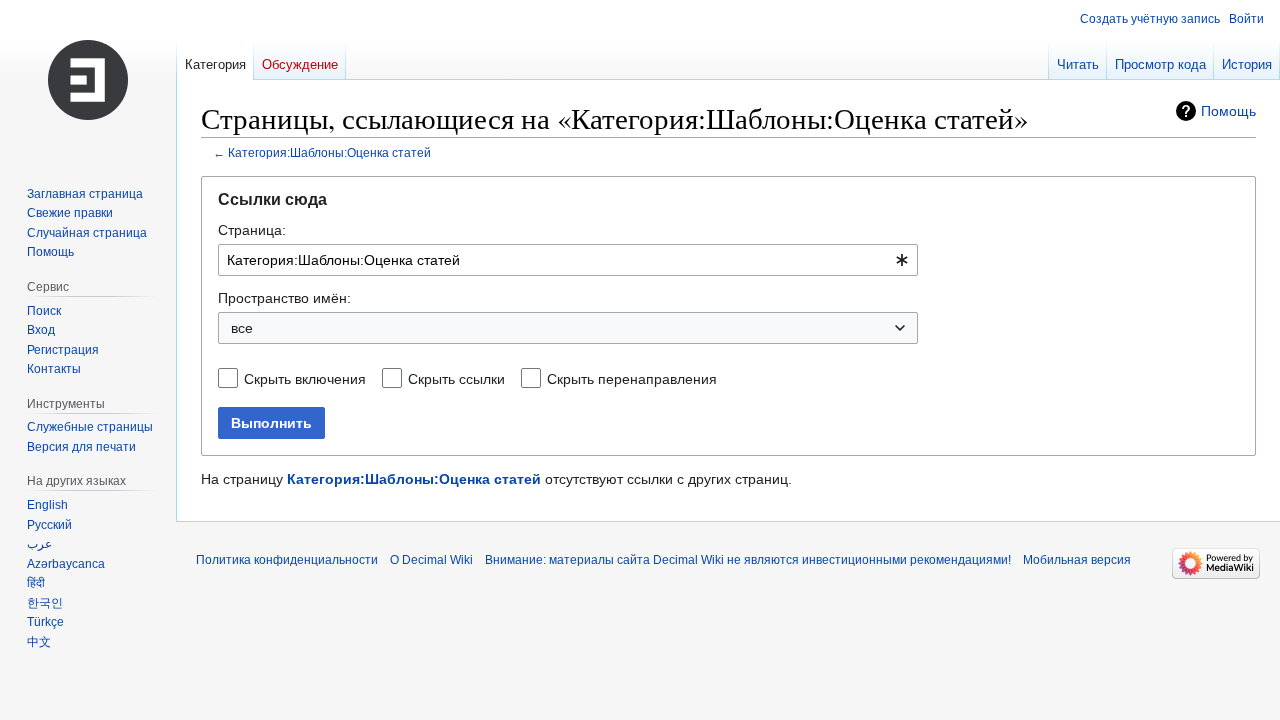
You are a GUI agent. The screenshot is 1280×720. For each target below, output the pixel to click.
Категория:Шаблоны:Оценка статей (329, 152)
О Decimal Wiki (431, 560)
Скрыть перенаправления (632, 379)
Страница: (252, 230)
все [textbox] (242, 328)
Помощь (1228, 111)
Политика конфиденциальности (287, 560)
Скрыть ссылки (456, 379)
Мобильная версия (1077, 560)
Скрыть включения (305, 379)
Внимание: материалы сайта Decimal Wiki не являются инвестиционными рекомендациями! (748, 560)
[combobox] (568, 260)
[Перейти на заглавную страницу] (88, 80)
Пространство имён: (284, 298)
